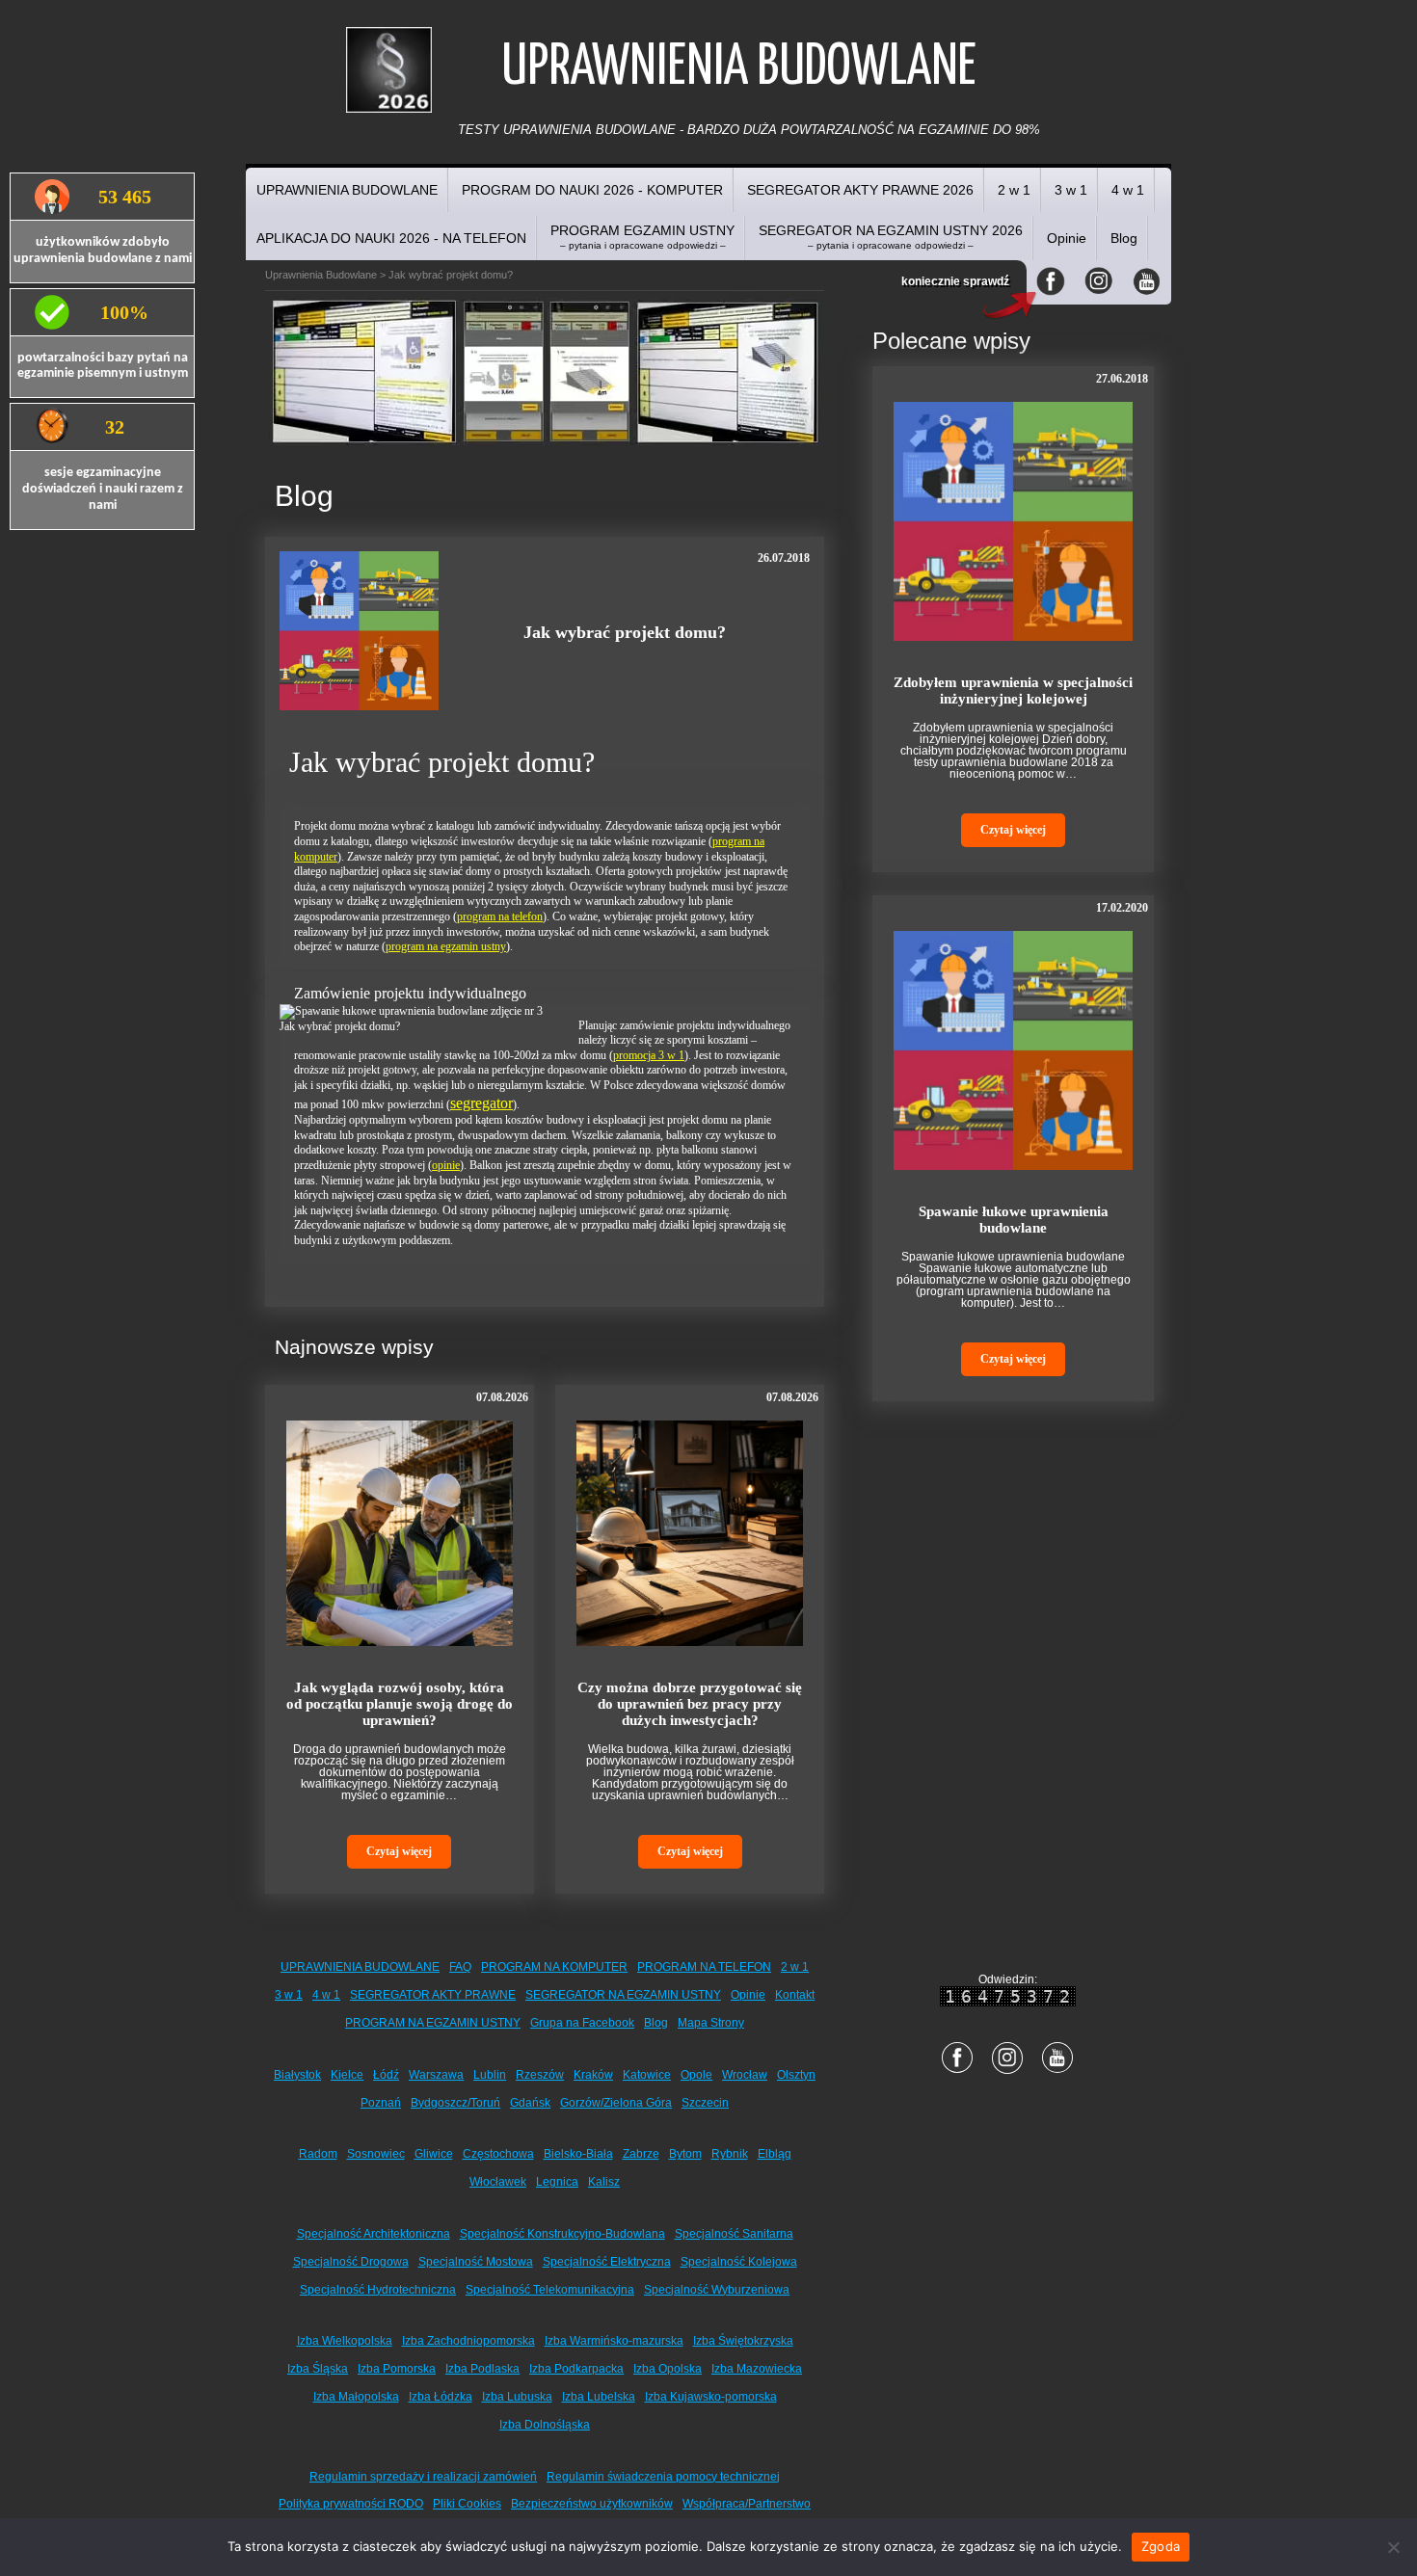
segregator (481, 1103)
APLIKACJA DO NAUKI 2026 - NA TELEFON (391, 238)
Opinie (1067, 238)
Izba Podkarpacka (576, 2369)
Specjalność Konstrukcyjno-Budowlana (562, 2234)
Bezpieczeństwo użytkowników (592, 2504)
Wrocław (745, 2075)
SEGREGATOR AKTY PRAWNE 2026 (860, 190)
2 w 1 (1014, 190)
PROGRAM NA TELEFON (704, 1967)
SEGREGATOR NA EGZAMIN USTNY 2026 (891, 237)
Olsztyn (796, 2075)
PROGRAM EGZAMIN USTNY (642, 237)
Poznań (381, 2103)
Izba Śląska (318, 2369)
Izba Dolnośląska (545, 2425)
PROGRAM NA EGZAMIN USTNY (433, 2023)
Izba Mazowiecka (757, 2369)
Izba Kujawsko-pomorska (711, 2397)
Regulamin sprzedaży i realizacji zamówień (423, 2477)
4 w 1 (1128, 190)
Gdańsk (530, 2103)
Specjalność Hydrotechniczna (378, 2290)
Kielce (347, 2075)
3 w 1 (1071, 190)
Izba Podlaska (482, 2369)
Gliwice (434, 2154)
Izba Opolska (668, 2369)
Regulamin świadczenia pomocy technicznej (663, 2477)
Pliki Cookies (467, 2504)
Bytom (685, 2154)
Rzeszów (540, 2075)
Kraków (593, 2075)
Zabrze (641, 2154)
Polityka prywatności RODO (351, 2504)
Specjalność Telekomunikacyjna (550, 2290)
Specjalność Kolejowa (739, 2262)
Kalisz (604, 2182)
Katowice (647, 2075)
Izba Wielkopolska (345, 2341)
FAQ (460, 1967)
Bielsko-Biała (578, 2154)
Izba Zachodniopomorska (468, 2341)
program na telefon (500, 916)
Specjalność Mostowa (476, 2262)
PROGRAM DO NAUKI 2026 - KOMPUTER (592, 190)
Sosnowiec (376, 2154)
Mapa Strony (711, 2023)
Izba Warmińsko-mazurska (614, 2341)
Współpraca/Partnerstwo (747, 2504)
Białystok (297, 2075)
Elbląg (775, 2154)
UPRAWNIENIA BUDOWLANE (347, 190)
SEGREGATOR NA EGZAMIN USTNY (623, 1995)
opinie (446, 1165)
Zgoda (1161, 2546)
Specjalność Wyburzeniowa (717, 2290)
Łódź (386, 2075)
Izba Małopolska (356, 2397)
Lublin (490, 2075)
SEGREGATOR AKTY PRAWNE (433, 1995)
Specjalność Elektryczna (607, 2262)
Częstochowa (498, 2154)
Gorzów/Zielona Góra (616, 2103)
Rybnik (730, 2154)
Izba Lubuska (517, 2397)
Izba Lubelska (599, 2397)
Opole (696, 2075)
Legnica (557, 2182)
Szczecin (705, 2103)
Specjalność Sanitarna (734, 2234)
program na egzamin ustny (446, 946)
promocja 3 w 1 (649, 1055)
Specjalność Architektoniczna (374, 2234)
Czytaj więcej (399, 1851)
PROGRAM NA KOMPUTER (554, 1967)
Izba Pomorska (397, 2369)
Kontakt (795, 1995)
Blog (1124, 238)
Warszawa (436, 2075)
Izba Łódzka (441, 2397)
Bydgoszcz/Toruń (455, 2103)
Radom (318, 2154)
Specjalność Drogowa (351, 2262)
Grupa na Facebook (582, 2023)
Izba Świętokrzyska (743, 2341)
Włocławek (498, 2182)
